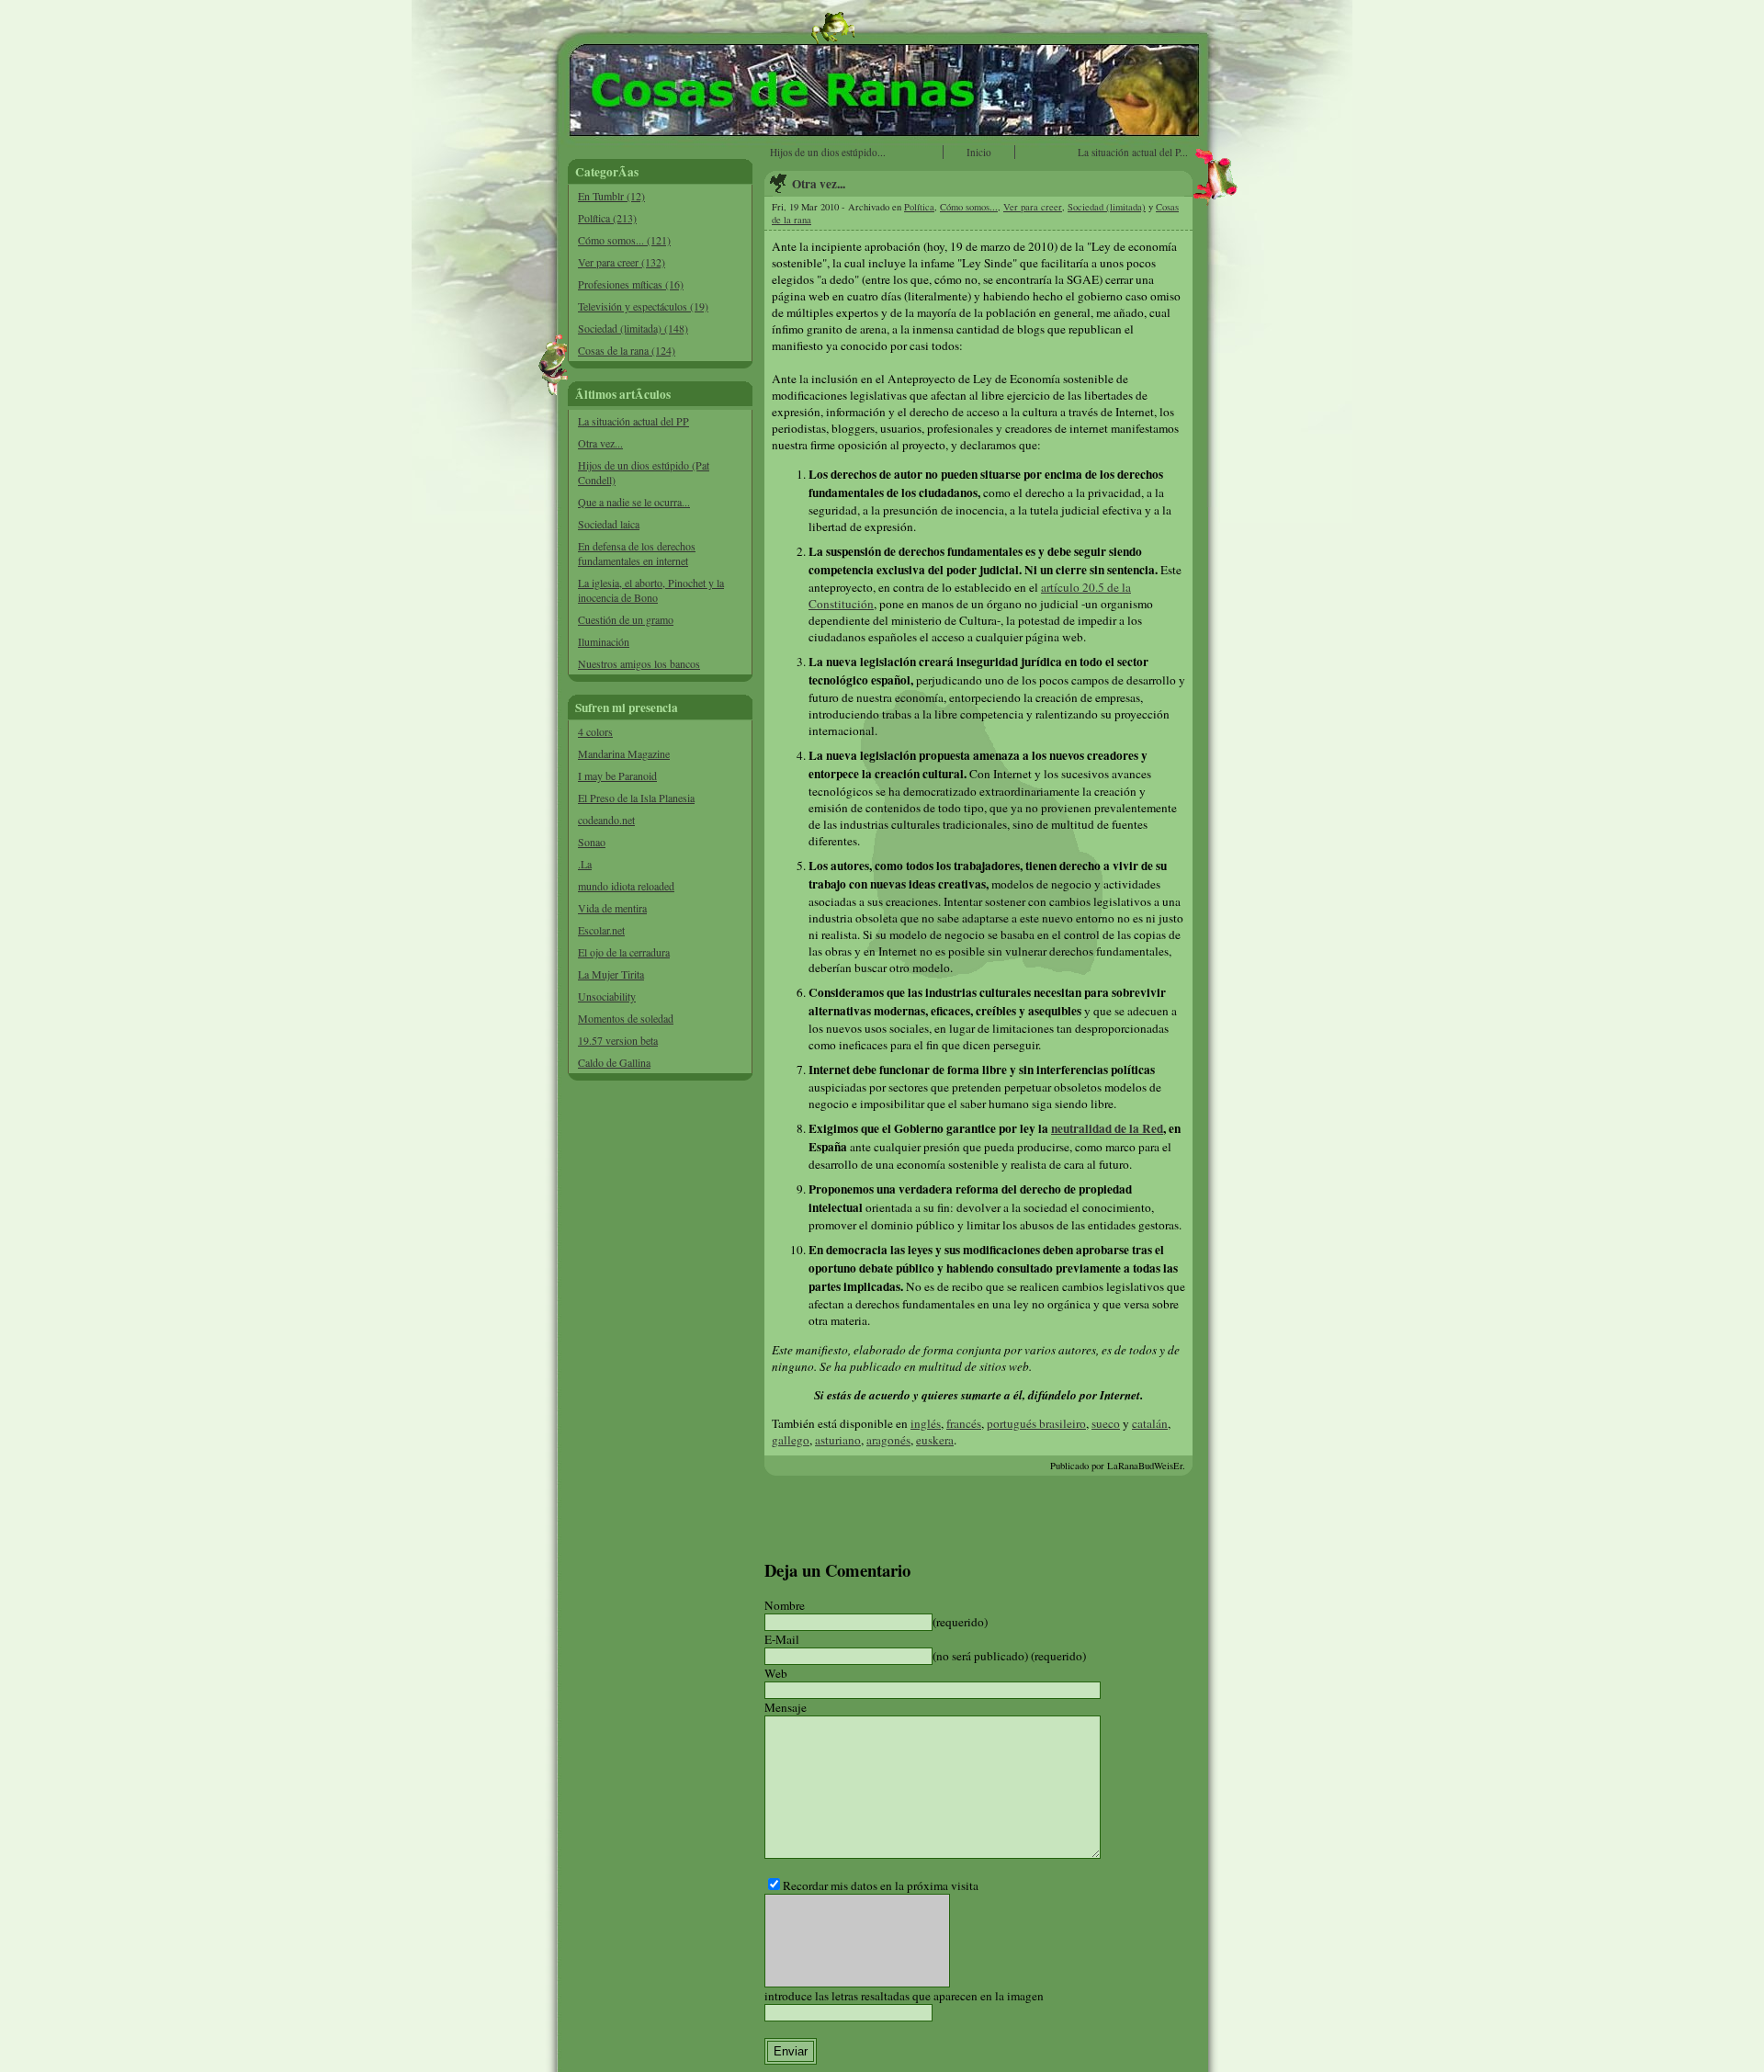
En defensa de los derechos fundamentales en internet (637, 553)
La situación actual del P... (1133, 152)
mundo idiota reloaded (626, 886)
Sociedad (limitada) (1107, 207)
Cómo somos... (969, 207)
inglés (926, 1423)
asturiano (838, 1440)
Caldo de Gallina (614, 1062)
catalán (1150, 1423)
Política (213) (607, 218)
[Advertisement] (661, 1369)
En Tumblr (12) (611, 196)
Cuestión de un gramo (626, 619)
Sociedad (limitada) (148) (633, 328)
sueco (1106, 1423)
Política (919, 207)
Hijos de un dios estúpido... (828, 152)
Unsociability (607, 996)
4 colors (595, 731)
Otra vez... (600, 443)
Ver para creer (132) (622, 262)
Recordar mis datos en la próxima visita (881, 1885)
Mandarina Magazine (624, 753)
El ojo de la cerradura (624, 952)
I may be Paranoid (617, 776)
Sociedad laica (609, 524)
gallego (791, 1440)
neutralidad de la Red (1107, 1128)
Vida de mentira (612, 908)
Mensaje (786, 1707)
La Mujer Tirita (611, 974)
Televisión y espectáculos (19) (643, 306)
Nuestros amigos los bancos (639, 663)
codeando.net (606, 820)
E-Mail (782, 1639)
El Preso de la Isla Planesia (636, 798)
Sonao (592, 842)
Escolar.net (601, 930)
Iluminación (604, 641)
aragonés (888, 1440)
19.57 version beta (618, 1040)
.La (585, 864)
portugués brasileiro (1036, 1423)
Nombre (785, 1605)
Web (776, 1673)
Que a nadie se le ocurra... (634, 502)
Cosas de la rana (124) (627, 350)
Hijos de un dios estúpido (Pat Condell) (644, 472)
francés (964, 1423)
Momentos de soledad (626, 1018)
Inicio (979, 152)
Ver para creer (1033, 207)
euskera (935, 1440)
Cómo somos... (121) (624, 240)
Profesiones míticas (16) (631, 284)
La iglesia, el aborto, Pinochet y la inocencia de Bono (651, 590)
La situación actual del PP (633, 421)
